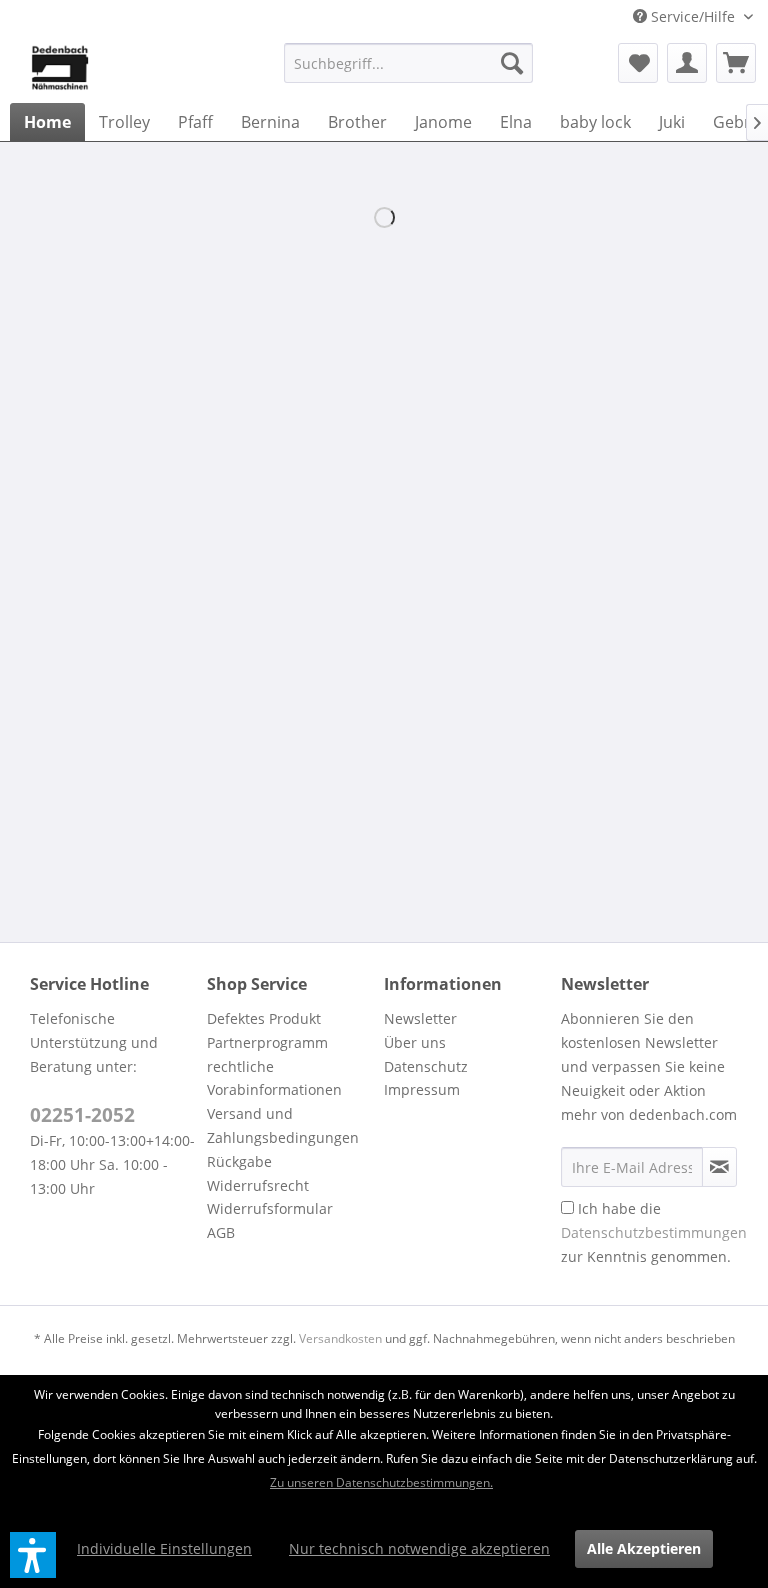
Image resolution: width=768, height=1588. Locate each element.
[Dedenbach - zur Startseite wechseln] (60, 68)
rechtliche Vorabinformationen (274, 1078)
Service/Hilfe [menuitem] (693, 16)
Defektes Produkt (264, 1018)
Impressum (422, 1089)
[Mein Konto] (687, 63)
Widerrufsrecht (258, 1185)
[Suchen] (512, 63)
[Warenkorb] (736, 63)
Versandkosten (340, 1338)
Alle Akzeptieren (644, 1548)
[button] (33, 1555)
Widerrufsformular (270, 1208)
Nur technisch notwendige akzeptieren (419, 1548)
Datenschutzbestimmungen (654, 1232)
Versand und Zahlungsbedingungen (283, 1125)
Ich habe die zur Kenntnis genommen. (654, 1232)
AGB (221, 1232)
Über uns (415, 1042)
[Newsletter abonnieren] (719, 1167)
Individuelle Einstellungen (164, 1548)
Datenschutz (426, 1066)
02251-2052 (82, 1115)
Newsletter (420, 1018)
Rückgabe (239, 1161)
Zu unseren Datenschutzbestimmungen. (381, 1482)
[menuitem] (409, 63)
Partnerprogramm (267, 1042)
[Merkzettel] (638, 63)
